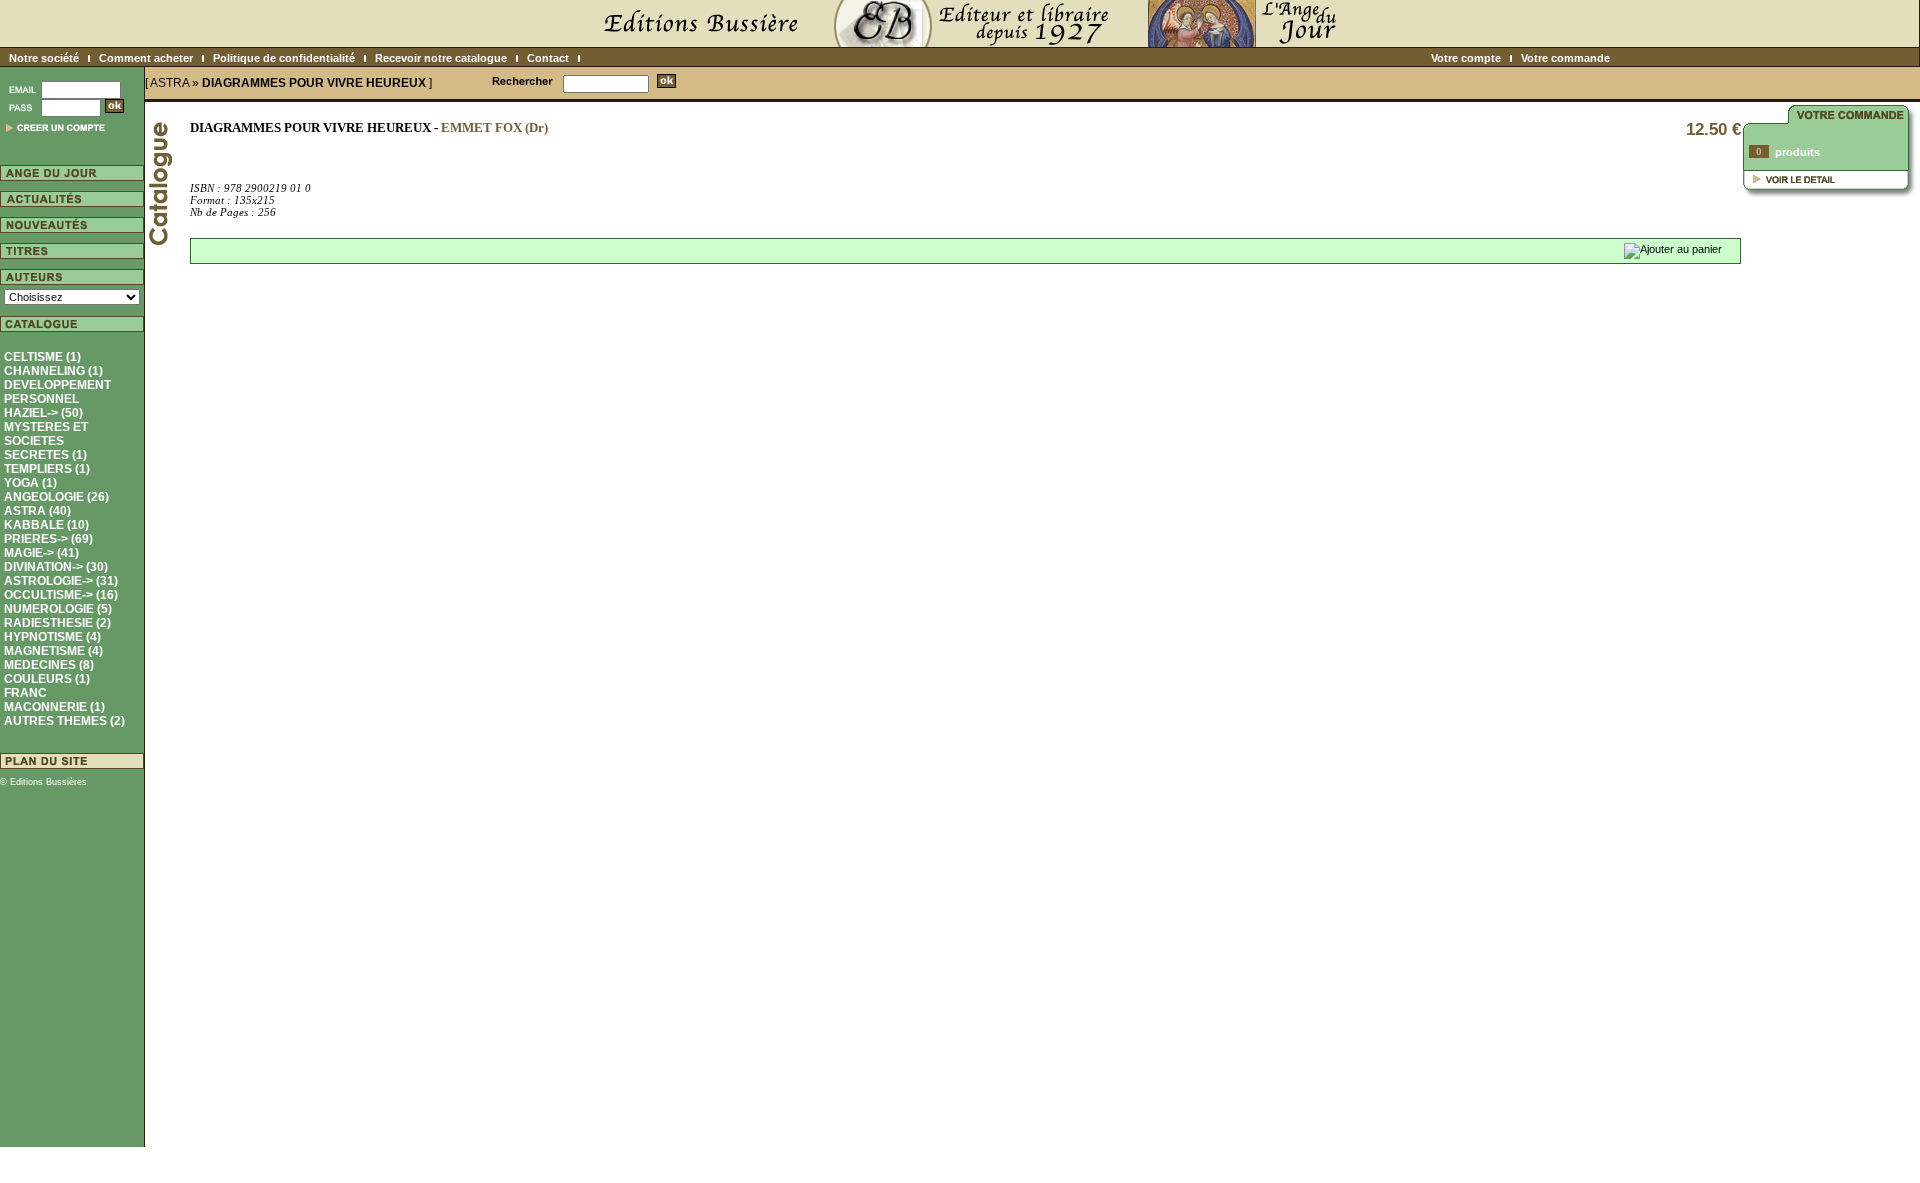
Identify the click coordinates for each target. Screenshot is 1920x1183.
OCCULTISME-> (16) (61, 595)
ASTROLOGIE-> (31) (61, 581)
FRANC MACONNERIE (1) (54, 700)
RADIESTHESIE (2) (57, 623)
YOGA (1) (30, 483)
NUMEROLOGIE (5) (58, 609)
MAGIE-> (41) (41, 553)
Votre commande (1565, 58)
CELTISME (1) (42, 357)
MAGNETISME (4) (53, 651)
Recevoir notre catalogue (441, 58)
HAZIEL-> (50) (43, 413)
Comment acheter (146, 58)
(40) (37, 511)
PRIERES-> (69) (48, 539)
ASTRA (169, 83)
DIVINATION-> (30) (56, 567)
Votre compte (1466, 58)
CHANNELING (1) (53, 371)
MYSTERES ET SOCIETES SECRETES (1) (46, 441)
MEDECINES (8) (49, 665)
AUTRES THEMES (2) (64, 721)
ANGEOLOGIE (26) (56, 497)
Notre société (44, 58)
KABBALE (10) (46, 525)
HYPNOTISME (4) (52, 637)
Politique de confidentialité (284, 58)
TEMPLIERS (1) (47, 469)
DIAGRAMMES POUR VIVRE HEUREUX (314, 83)
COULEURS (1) (47, 679)
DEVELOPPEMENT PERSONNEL (57, 392)
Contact (548, 58)
